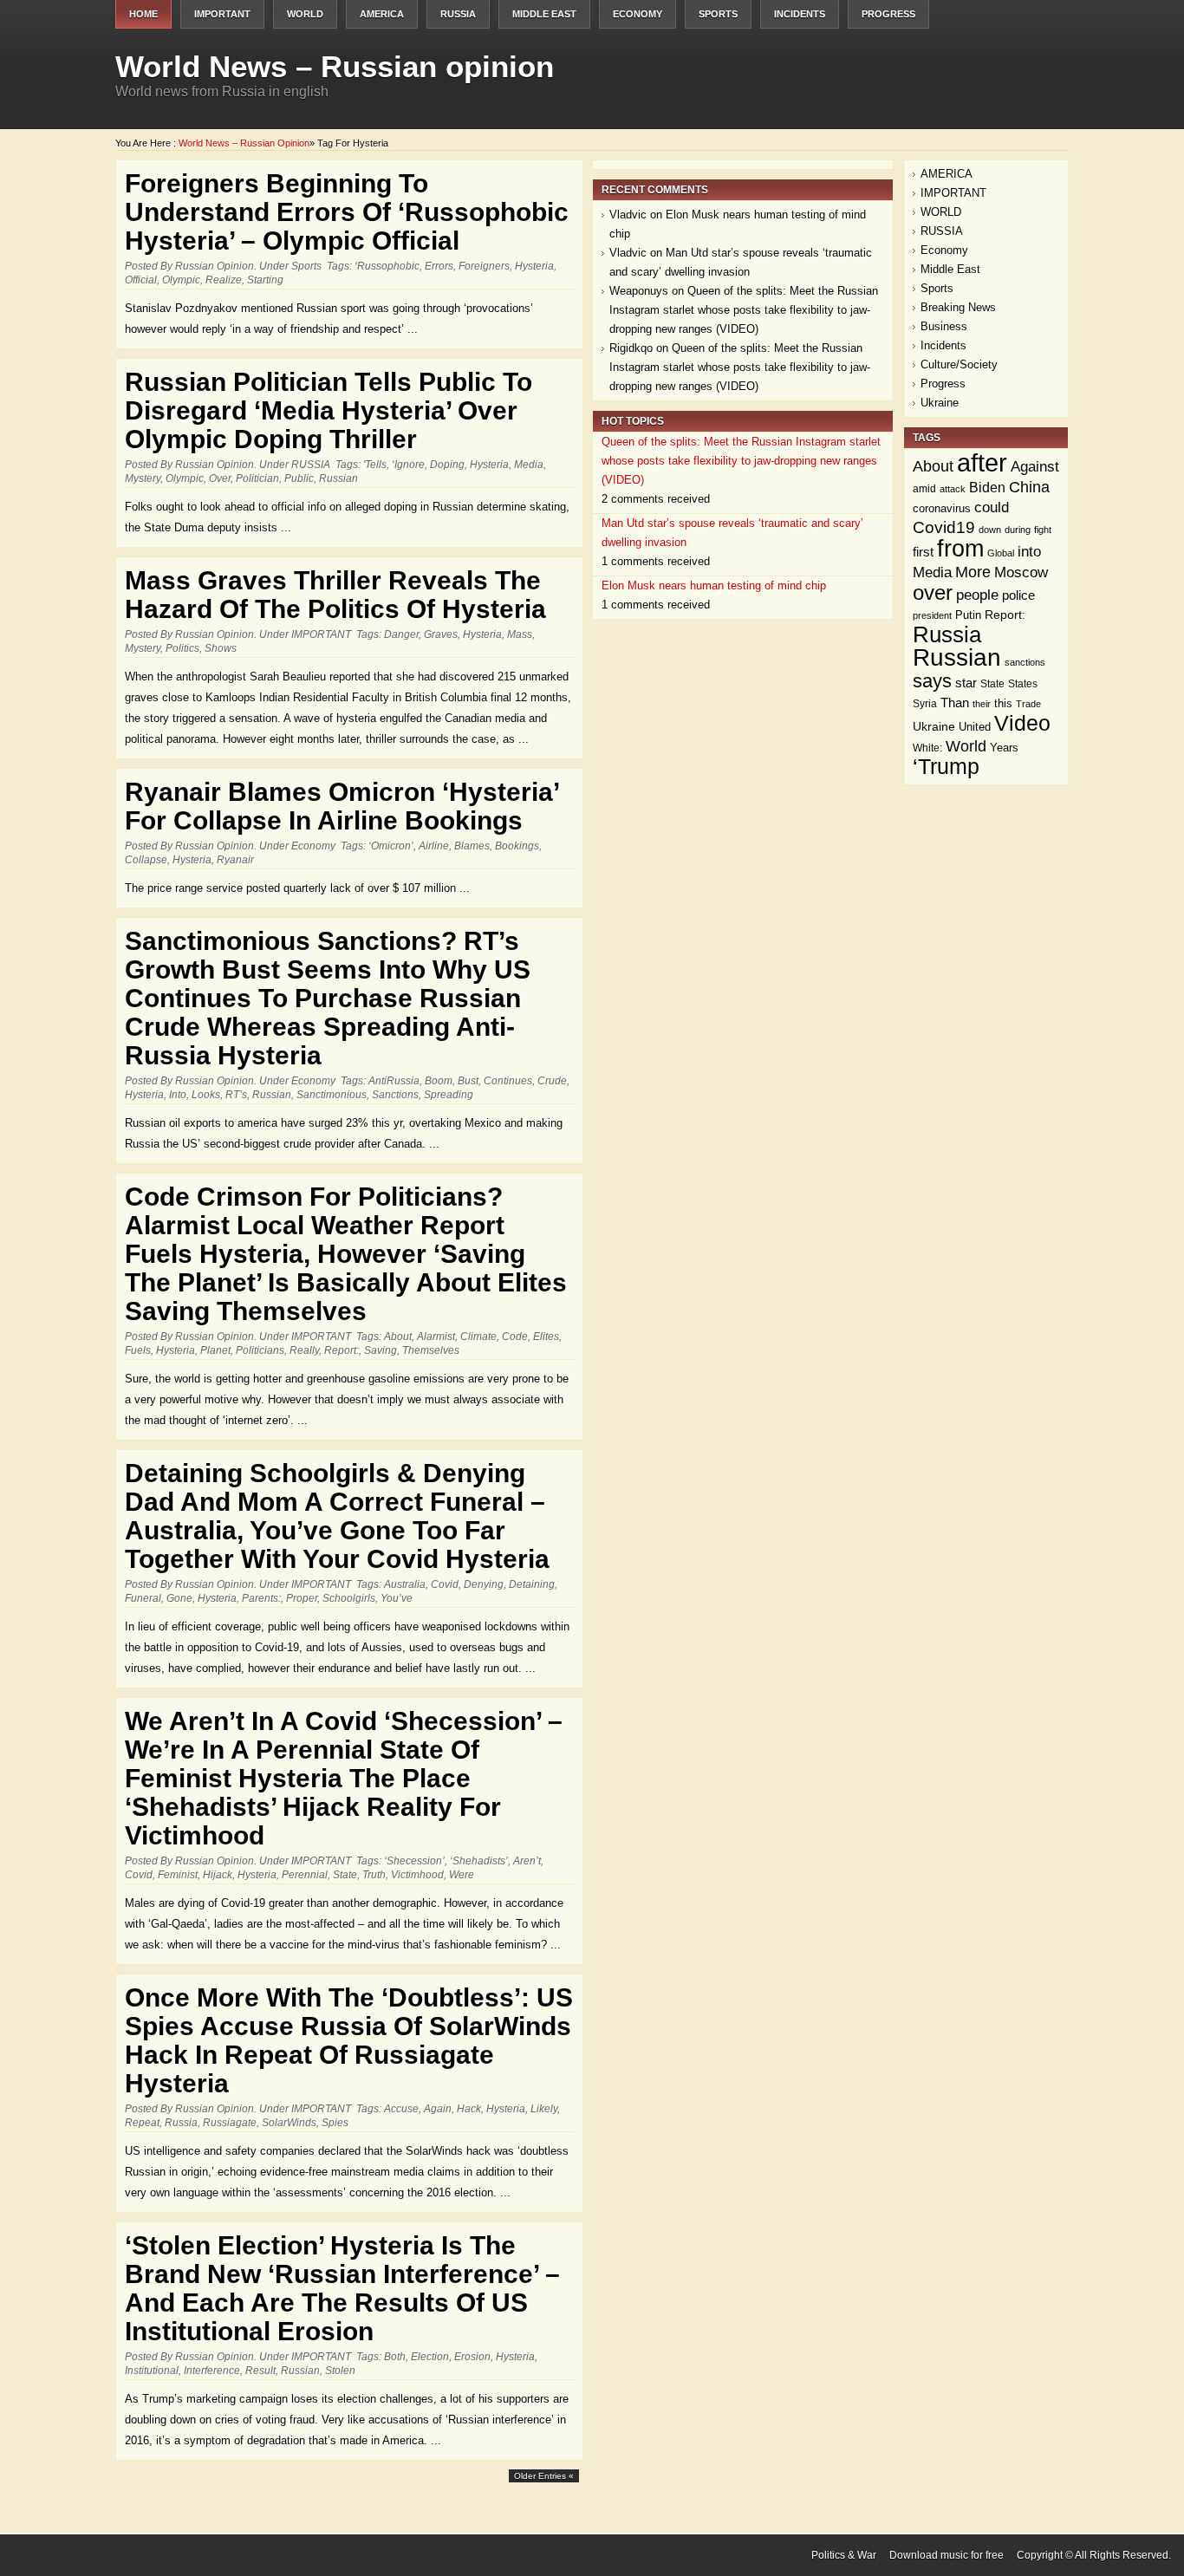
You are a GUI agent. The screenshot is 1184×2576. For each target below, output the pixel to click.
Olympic (181, 280)
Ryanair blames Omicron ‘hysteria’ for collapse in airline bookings (342, 806)
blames (472, 846)
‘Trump (946, 767)
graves (441, 634)
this (1003, 703)
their (982, 704)
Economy (638, 14)
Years (1004, 748)
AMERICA (382, 14)
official (141, 280)
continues (508, 1081)
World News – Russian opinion (335, 66)
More (973, 572)
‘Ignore (408, 465)
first (923, 552)
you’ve (397, 1598)
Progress (888, 14)
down (990, 530)
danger (401, 634)
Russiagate (230, 2123)
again (438, 2109)
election (430, 2357)
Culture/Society (959, 364)
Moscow (1021, 572)
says (932, 681)
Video (1022, 723)
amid (924, 488)
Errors (439, 266)
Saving (381, 1350)
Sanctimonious (332, 1095)
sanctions (395, 1095)
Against (1035, 466)
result (260, 2371)
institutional (152, 2371)
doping (447, 465)
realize (224, 280)
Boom (439, 1081)
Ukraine (940, 403)
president (932, 615)
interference (212, 2371)
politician (257, 478)
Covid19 (944, 527)
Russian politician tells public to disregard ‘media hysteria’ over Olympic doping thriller (329, 410)
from (960, 548)
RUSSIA (458, 14)
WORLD (305, 14)
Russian (338, 478)
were (462, 1875)
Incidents (800, 14)
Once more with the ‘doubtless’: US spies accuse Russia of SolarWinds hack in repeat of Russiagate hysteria (349, 2040)
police (1018, 595)
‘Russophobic (387, 266)
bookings (517, 846)
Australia (405, 1584)
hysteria (534, 266)
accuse (401, 2109)
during (1018, 530)
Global (1001, 553)
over (220, 478)
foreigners (484, 266)
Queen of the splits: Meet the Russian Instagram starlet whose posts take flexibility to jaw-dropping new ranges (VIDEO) (744, 310)
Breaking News (958, 307)
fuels (138, 1350)
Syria (925, 704)
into (178, 1095)
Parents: (261, 1598)
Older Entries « (544, 2476)
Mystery (143, 478)
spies (335, 2123)
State (345, 1875)
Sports (718, 14)
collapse (146, 860)
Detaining (532, 1584)
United (975, 727)
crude (552, 1081)
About (398, 1337)
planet (215, 1350)
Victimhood (417, 1875)
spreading (449, 1095)
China (1029, 487)
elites (546, 1337)
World (966, 746)
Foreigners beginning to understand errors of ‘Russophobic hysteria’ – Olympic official (347, 212)
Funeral (143, 1598)
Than (955, 703)
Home (143, 14)
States (1023, 684)
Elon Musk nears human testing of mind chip (714, 585)
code (515, 1337)
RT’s (236, 1095)
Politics (182, 648)
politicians (260, 1350)
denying (484, 1584)
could (992, 507)
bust (468, 1081)
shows (221, 648)
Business (944, 326)
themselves (431, 1350)
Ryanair (235, 860)
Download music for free (947, 2555)
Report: (342, 1350)
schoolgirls (349, 1598)
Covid (445, 1584)
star (966, 683)
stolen (340, 2371)
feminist (178, 1875)
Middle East (544, 14)
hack (469, 2109)
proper (302, 1598)
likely (544, 2109)
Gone (179, 1598)
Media (529, 465)
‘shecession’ (414, 1861)
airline (434, 846)
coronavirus (942, 508)
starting (265, 280)
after (982, 462)
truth (374, 1875)
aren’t (527, 1861)
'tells (375, 465)
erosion (472, 2357)
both (395, 2357)
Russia (181, 2123)
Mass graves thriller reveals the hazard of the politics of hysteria (335, 595)
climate (478, 1337)
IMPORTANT (222, 14)
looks (206, 1095)
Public (299, 478)
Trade (1028, 704)
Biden (987, 488)
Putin (968, 615)
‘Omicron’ (391, 846)
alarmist (436, 1337)
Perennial (305, 1875)
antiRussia (394, 1081)
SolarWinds (289, 2123)
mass (520, 634)
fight (1043, 530)
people (977, 595)
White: (927, 748)
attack (953, 489)
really (304, 1350)
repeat (142, 2123)
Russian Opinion (215, 266)
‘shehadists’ (479, 1861)
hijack (218, 1875)
